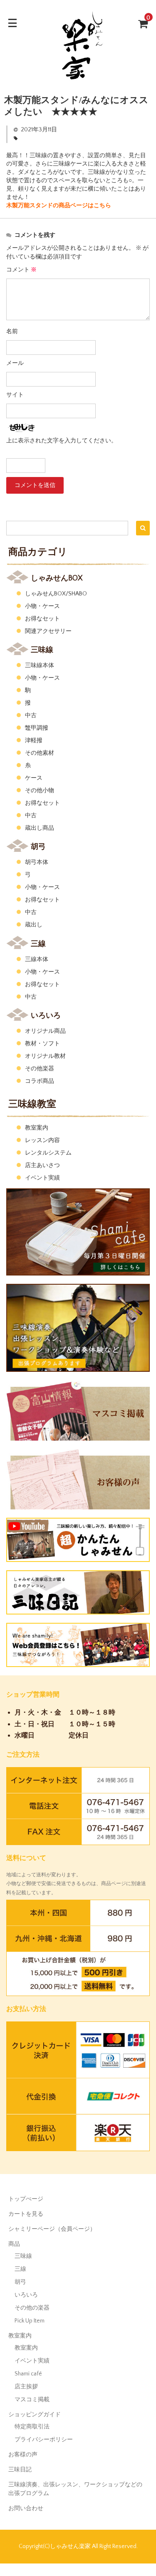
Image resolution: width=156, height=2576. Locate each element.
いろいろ (26, 2295)
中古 (31, 716)
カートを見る (26, 2214)
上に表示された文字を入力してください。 (62, 441)
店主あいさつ (42, 1165)
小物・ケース (42, 606)
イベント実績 (42, 1178)
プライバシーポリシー (44, 2440)
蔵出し (34, 925)
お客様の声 (23, 2455)
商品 (14, 2244)
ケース (34, 778)
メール (15, 363)
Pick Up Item (30, 2321)
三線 (20, 2269)
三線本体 (37, 959)
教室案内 (37, 1128)
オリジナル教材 (45, 1056)
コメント (21, 270)
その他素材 (40, 753)
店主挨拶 (26, 2387)
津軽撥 (34, 741)
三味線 (23, 2256)
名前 (12, 331)
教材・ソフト (42, 1044)
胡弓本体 (37, 862)
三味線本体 (40, 665)
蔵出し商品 (40, 828)
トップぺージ (26, 2199)
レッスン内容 (42, 1140)
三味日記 (20, 2470)
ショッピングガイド (35, 2415)
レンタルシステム (48, 1153)
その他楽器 (40, 1069)
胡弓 (20, 2282)
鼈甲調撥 (37, 728)
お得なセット (42, 619)
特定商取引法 (32, 2427)
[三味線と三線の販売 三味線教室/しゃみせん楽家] (78, 80)
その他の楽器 (32, 2308)
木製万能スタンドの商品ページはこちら (59, 206)
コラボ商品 (40, 1081)
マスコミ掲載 (32, 2400)
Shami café (28, 2374)
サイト (15, 395)
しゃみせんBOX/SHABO (56, 594)
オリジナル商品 (45, 1031)
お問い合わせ (26, 2508)
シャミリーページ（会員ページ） (52, 2229)
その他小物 (40, 791)
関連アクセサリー (48, 631)
